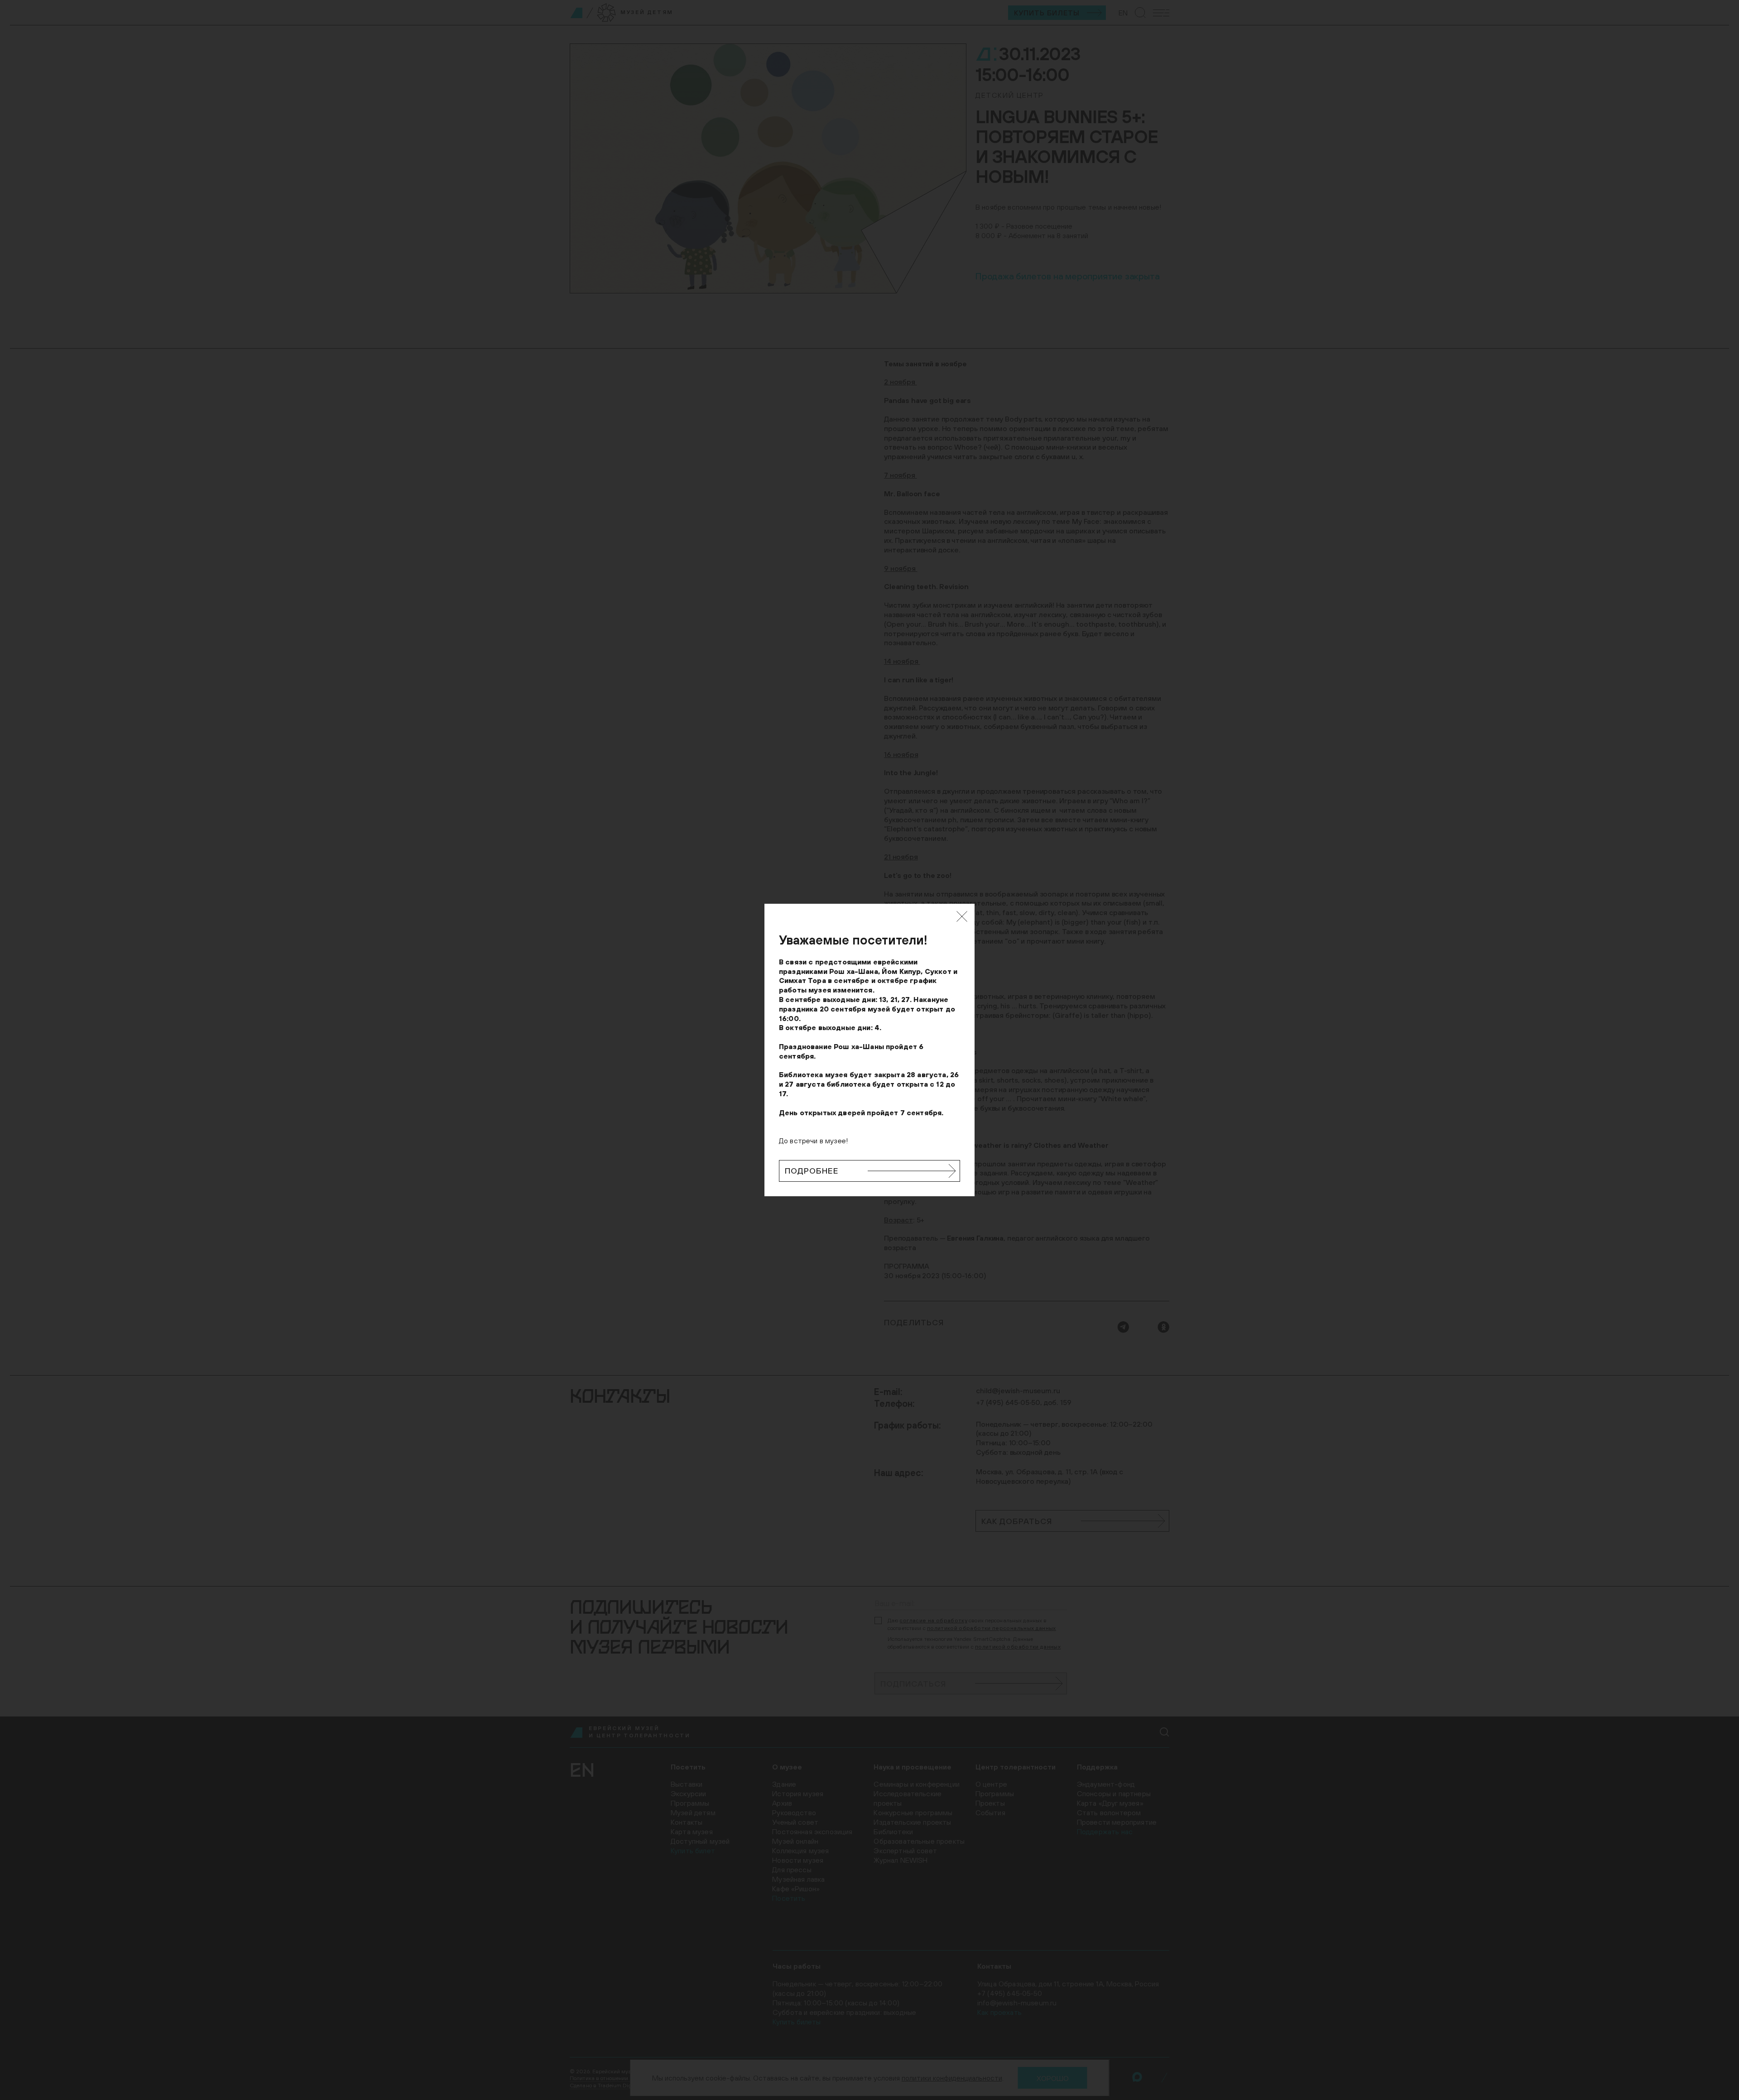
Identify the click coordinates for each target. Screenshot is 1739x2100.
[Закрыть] (962, 916)
